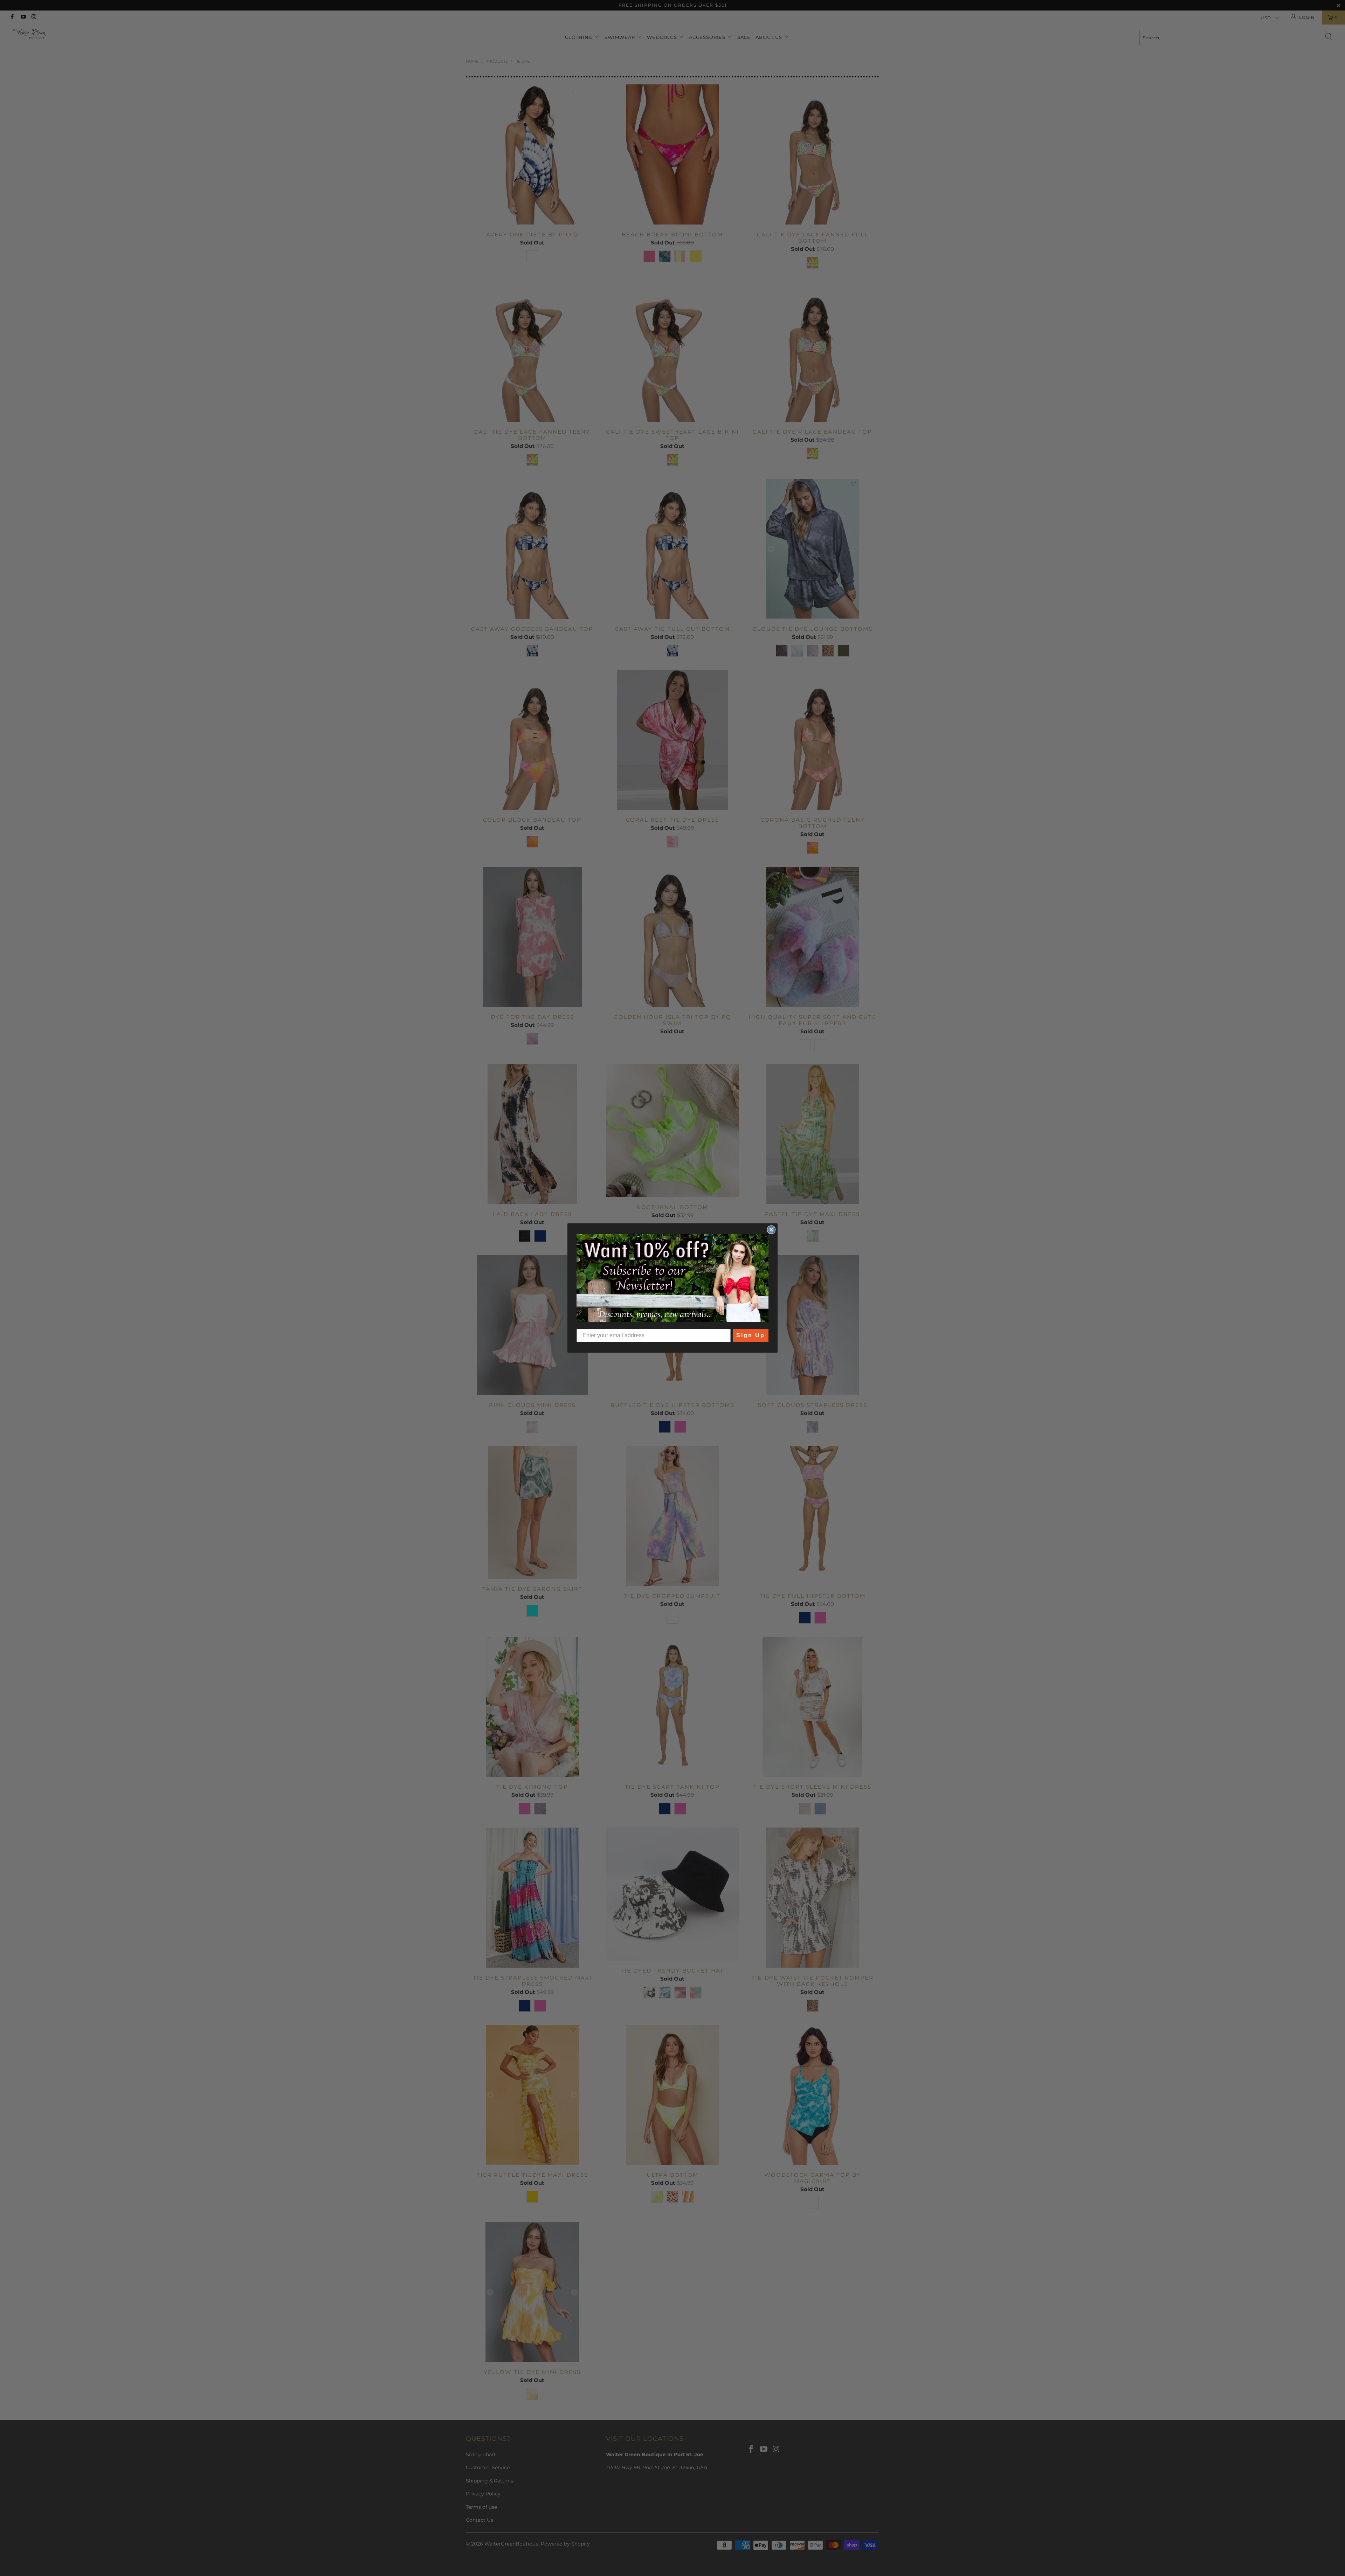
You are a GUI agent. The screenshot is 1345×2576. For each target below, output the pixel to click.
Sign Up (751, 1335)
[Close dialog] (771, 1230)
